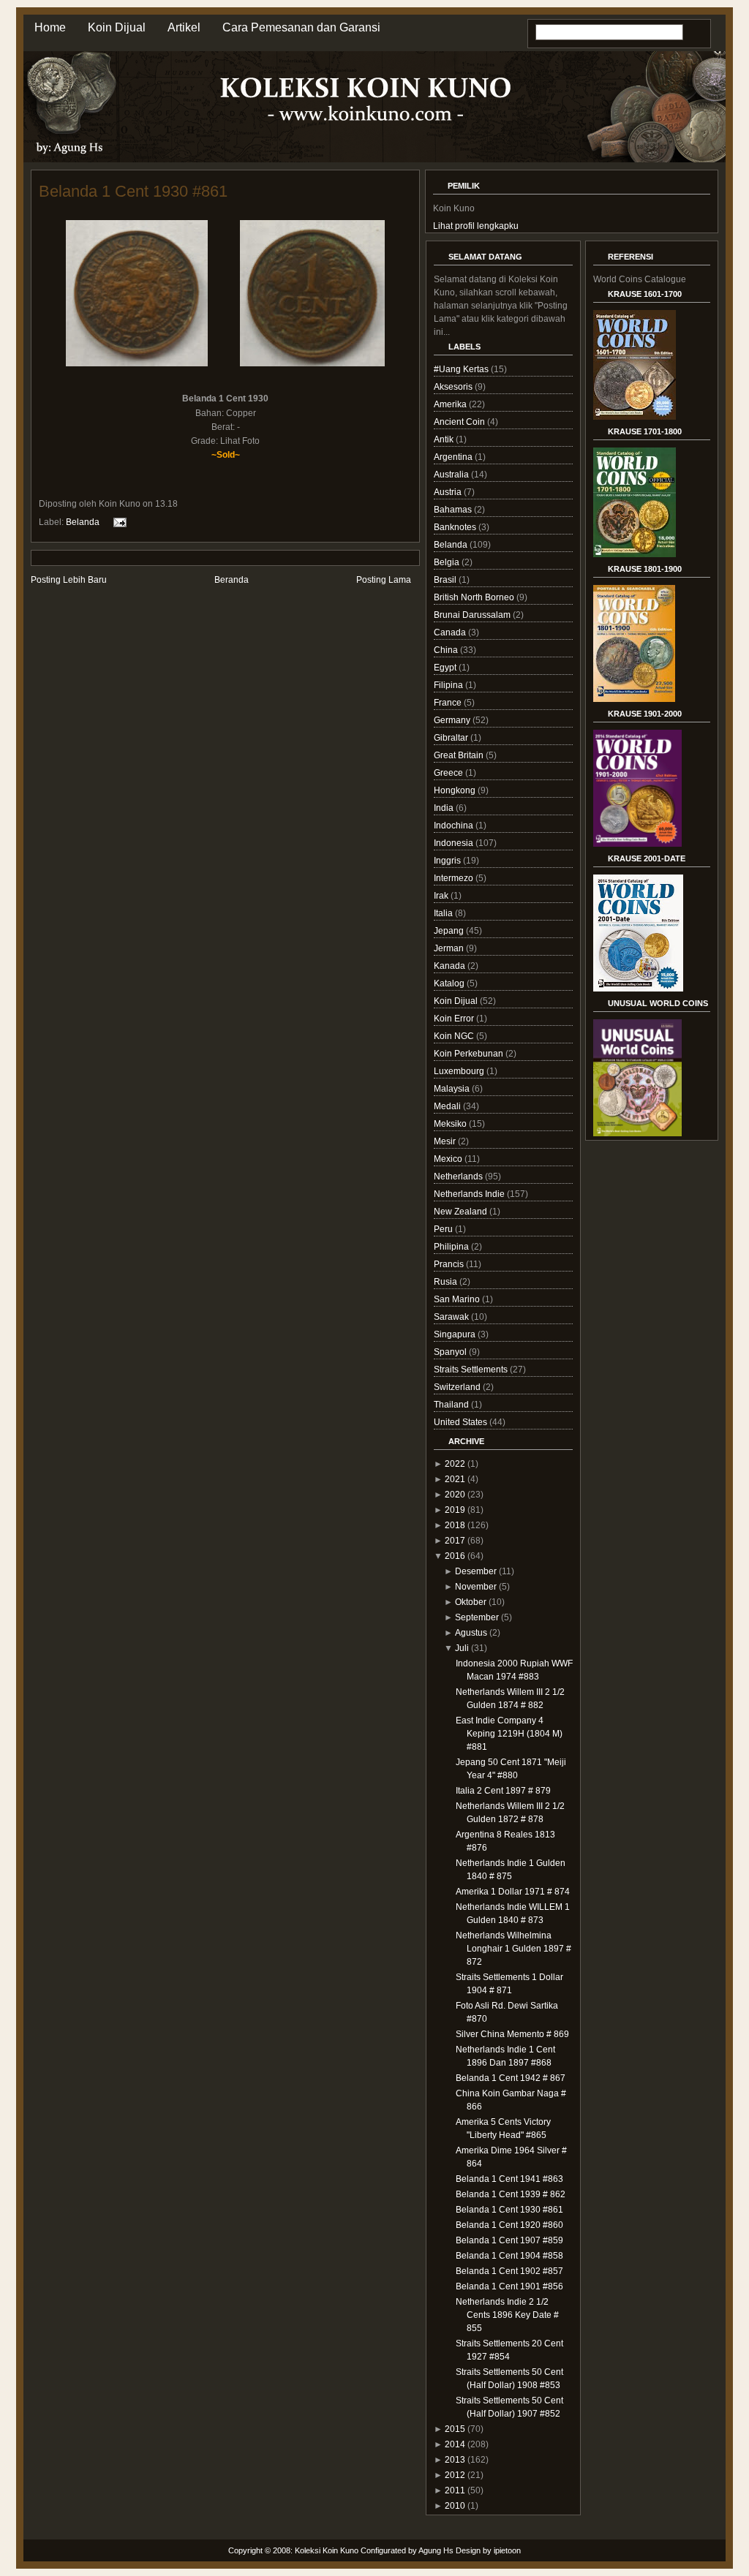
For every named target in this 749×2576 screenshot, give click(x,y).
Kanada (451, 966)
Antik (445, 439)
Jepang (450, 931)
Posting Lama (384, 580)
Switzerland (458, 1387)
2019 (455, 1510)
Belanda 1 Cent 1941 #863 (509, 2179)
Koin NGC (455, 1036)
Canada (451, 632)
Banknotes (456, 527)
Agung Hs (436, 2550)
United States (462, 1422)
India (445, 808)
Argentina (454, 457)
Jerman (450, 948)
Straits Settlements (472, 1370)
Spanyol (451, 1352)
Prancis (450, 1264)
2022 (455, 1464)
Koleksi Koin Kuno (327, 2550)
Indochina (455, 826)
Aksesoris (454, 387)
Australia (452, 475)
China (447, 650)
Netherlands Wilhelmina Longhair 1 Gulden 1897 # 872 (513, 1949)
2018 (455, 1525)
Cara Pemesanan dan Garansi (301, 27)
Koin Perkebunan (470, 1054)
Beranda (232, 580)
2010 (455, 2506)
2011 (455, 2490)
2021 (455, 1479)
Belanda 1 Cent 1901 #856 (509, 2286)
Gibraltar (452, 738)
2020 (455, 1495)
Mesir (446, 1141)
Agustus (471, 1633)
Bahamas (454, 510)
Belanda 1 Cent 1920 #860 (509, 2225)
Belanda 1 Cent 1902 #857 (509, 2271)
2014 (455, 2444)
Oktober (471, 1602)
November (476, 1587)
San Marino (458, 1299)
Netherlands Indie (470, 1194)
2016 (455, 1556)
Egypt (446, 668)
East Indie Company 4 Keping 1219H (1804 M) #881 (509, 1734)
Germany (453, 720)
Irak (442, 896)
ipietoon (507, 2550)
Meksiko (451, 1124)
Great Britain (460, 755)
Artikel (184, 27)
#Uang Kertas (462, 369)
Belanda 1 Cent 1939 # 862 (511, 2194)
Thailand (452, 1405)
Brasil (446, 580)
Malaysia (453, 1089)
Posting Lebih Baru (69, 580)
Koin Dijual (117, 27)
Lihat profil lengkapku (476, 226)
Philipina (452, 1247)
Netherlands (459, 1176)
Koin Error (455, 1019)
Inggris (448, 861)
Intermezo (455, 878)
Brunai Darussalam (473, 615)
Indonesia (455, 843)
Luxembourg (460, 1071)
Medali (448, 1106)
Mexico (449, 1159)
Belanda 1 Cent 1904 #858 (509, 2256)
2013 (455, 2460)
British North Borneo (475, 597)
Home (50, 27)
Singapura (456, 1334)
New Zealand (462, 1212)
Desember (476, 1571)
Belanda (83, 522)
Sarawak (452, 1317)
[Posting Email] (118, 522)
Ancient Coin (460, 422)
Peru (444, 1229)
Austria (449, 492)
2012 (455, 2475)
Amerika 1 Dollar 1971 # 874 (513, 1892)
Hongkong (456, 790)
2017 (455, 1541)
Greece (449, 773)
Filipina (449, 685)
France (449, 703)
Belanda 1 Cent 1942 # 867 (511, 2078)
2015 (455, 2429)
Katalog (450, 983)
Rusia (447, 1282)
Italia (444, 913)
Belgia (448, 562)
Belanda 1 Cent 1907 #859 (509, 2240)
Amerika (451, 404)
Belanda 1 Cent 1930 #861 (133, 191)
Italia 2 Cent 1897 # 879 (503, 1791)
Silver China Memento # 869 (512, 2034)
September (477, 1617)
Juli (462, 1648)
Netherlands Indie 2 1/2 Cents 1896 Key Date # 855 (507, 2315)
